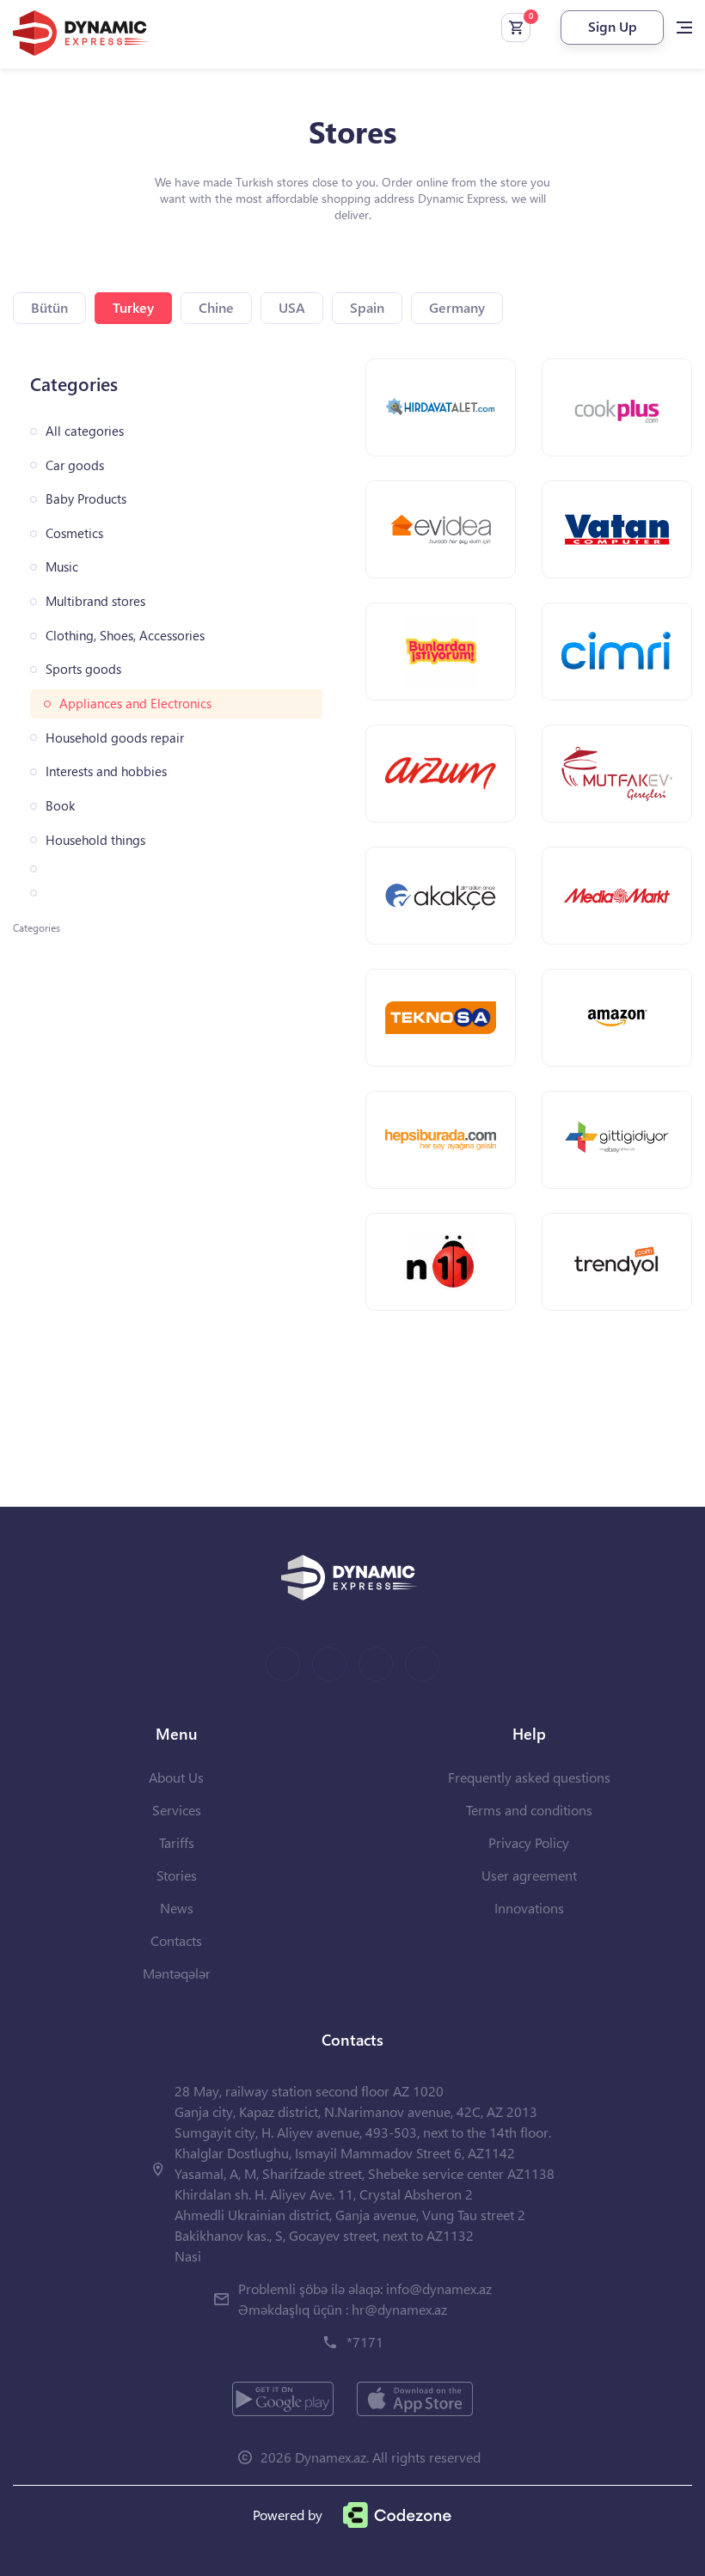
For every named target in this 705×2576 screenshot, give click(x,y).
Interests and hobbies (106, 771)
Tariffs (177, 1842)
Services (177, 1810)
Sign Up (613, 26)
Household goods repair (115, 738)
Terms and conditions (529, 1810)
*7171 (365, 2342)
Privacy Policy (529, 1842)
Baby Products (86, 499)
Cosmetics (74, 533)
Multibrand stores (95, 601)
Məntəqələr (177, 1973)
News (177, 1908)
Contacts (176, 1940)
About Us (176, 1777)
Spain (367, 307)
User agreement (529, 1875)
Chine (216, 307)
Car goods (75, 465)
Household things (95, 840)
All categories (85, 431)
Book (60, 806)
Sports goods (83, 669)
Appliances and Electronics (135, 704)
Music (62, 567)
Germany (457, 307)
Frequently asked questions (529, 1777)
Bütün (49, 307)
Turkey (133, 307)
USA (292, 307)
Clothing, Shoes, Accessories (125, 636)
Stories (177, 1875)
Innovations (529, 1908)
